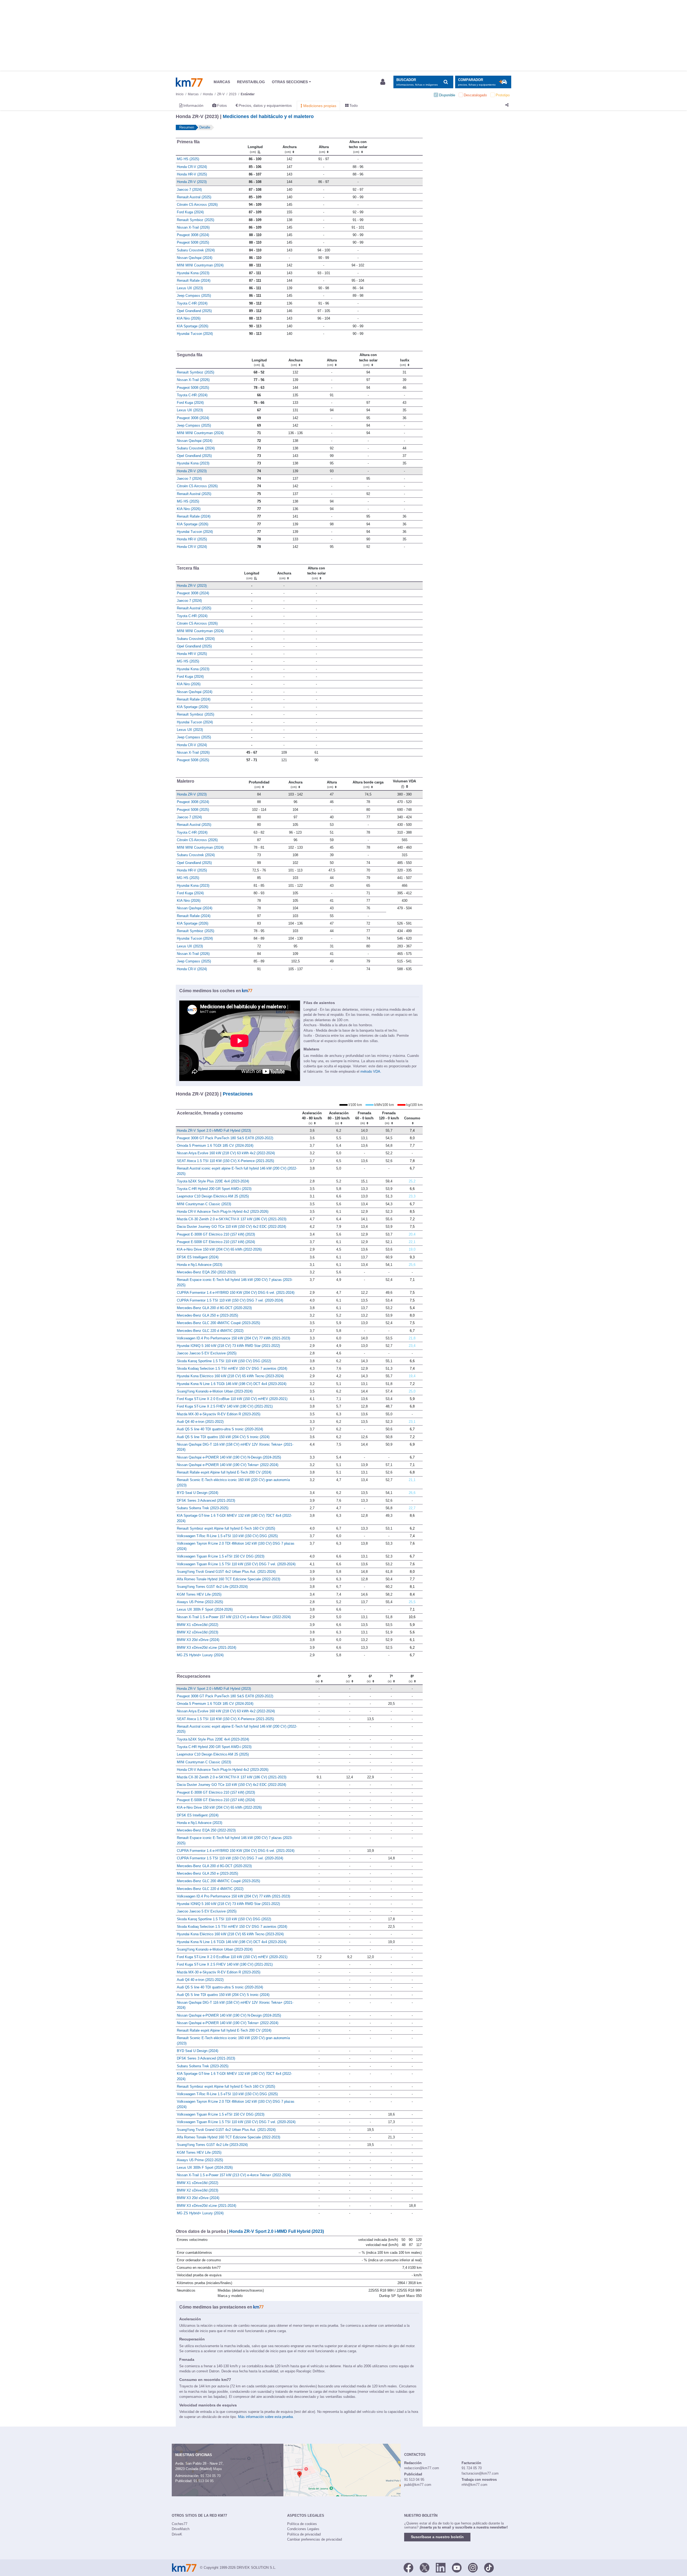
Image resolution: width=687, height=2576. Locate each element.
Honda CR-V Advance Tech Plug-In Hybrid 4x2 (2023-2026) (223, 1212)
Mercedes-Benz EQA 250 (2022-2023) (206, 1272)
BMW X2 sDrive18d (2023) (198, 1632)
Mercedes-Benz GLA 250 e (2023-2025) (207, 1315)
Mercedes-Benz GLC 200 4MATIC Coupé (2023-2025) (218, 1323)
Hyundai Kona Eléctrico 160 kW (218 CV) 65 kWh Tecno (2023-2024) (230, 1376)
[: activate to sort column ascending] (399, 146)
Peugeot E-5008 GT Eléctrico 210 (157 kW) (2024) (216, 1242)
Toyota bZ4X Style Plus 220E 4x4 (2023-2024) (213, 1181)
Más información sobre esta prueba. (266, 2417)
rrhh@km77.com (474, 2485)
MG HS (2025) (188, 159)
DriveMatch (181, 2529)
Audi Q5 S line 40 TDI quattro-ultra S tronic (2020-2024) (220, 1429)
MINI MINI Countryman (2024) (200, 265)
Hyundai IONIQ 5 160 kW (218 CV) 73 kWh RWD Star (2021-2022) (228, 1346)
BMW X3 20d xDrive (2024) (198, 1640)
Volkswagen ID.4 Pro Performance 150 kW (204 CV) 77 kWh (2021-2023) (233, 1338)
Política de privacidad (304, 2534)
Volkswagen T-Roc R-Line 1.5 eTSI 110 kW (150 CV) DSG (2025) (227, 1536)
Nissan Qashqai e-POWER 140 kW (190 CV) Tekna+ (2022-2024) (228, 1465)
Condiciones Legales (303, 2529)
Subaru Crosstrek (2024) (196, 250)
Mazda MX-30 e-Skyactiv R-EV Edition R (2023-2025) (219, 1414)
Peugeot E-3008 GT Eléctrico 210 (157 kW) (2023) (216, 1234)
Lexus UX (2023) (190, 288)
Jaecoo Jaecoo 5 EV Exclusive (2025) (207, 1353)
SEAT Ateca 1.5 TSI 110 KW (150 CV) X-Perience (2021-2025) (225, 1161)
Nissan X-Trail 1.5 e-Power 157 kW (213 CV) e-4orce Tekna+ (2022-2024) (234, 1617)
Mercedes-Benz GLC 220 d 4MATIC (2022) (210, 1331)
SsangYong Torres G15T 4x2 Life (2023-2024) (212, 1587)
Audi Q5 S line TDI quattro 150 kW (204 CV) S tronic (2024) (223, 1437)
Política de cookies (302, 2524)
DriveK (177, 2534)
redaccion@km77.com (422, 2468)
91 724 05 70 (211, 2476)
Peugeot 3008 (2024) (193, 235)
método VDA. (371, 1071)
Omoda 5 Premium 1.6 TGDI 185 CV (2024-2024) (215, 1146)
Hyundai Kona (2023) (193, 273)
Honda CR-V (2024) (192, 167)
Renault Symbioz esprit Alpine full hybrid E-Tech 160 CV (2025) (226, 1528)
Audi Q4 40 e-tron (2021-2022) (200, 1422)
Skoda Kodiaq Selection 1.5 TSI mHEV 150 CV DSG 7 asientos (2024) (232, 1368)
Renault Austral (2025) (194, 197)
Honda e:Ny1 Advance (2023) (200, 1265)
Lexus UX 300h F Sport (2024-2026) (205, 1609)
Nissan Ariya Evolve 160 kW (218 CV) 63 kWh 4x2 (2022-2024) (226, 1153)
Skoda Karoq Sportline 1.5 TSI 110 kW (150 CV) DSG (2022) (224, 1361)
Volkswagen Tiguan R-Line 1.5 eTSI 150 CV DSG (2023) (221, 1556)
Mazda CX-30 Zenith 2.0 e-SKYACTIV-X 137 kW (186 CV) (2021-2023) (232, 1219)
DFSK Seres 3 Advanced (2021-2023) (206, 1500)
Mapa (217, 2469)
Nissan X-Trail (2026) (193, 227)
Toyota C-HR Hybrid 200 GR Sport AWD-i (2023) (214, 1189)
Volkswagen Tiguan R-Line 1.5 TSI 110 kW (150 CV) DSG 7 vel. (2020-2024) (236, 1564)
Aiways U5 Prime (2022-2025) (200, 1602)
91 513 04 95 (204, 2481)
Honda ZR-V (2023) (192, 182)
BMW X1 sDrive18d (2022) (198, 1625)
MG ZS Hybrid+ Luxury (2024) (200, 1655)
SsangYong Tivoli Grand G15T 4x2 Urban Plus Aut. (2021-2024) (226, 1572)
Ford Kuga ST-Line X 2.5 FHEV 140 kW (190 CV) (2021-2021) (225, 1406)
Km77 (189, 82)
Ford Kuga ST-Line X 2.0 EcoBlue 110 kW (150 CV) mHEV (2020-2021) (232, 1399)
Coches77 (180, 2524)
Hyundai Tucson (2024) (195, 334)
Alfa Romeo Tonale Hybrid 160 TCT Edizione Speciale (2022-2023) (229, 1579)
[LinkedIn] (441, 2567)
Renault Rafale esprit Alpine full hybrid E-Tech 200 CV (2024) (224, 1472)
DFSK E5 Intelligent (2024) (198, 1257)
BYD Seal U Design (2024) (198, 1493)
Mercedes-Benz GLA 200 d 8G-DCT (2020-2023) (214, 1308)
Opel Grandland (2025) (194, 311)
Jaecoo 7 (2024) (189, 190)
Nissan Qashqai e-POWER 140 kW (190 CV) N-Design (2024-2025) (229, 1457)
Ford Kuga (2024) (190, 212)
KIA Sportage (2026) (193, 326)
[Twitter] (425, 2567)
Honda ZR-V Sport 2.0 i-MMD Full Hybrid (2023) (214, 1131)
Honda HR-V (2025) (192, 174)
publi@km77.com (418, 2485)
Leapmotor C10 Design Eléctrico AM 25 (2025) (213, 1196)
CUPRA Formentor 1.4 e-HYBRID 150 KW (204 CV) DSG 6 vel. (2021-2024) (236, 1293)
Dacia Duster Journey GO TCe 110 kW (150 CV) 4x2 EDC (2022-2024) (231, 1227)
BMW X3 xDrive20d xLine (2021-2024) (207, 1648)
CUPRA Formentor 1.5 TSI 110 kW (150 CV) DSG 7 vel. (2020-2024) (230, 1300)
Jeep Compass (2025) (194, 296)
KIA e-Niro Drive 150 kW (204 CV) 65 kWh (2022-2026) (219, 1249)
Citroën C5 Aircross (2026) (197, 205)
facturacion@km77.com (480, 2473)
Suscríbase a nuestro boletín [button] (437, 2537)
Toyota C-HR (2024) (192, 303)
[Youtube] (457, 2567)
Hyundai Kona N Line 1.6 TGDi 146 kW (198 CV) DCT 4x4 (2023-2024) (232, 1384)
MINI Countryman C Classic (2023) (204, 1204)
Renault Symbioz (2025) (195, 220)
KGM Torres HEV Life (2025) (199, 1594)
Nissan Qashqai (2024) (195, 258)
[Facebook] (408, 2567)
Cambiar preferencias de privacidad (315, 2539)
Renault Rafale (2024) (194, 281)
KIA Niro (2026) (189, 318)
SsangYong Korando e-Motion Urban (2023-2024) (215, 1391)
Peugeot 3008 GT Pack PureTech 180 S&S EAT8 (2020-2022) (225, 1138)
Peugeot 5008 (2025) (193, 242)
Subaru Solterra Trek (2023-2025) (203, 1508)
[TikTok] (489, 2567)
